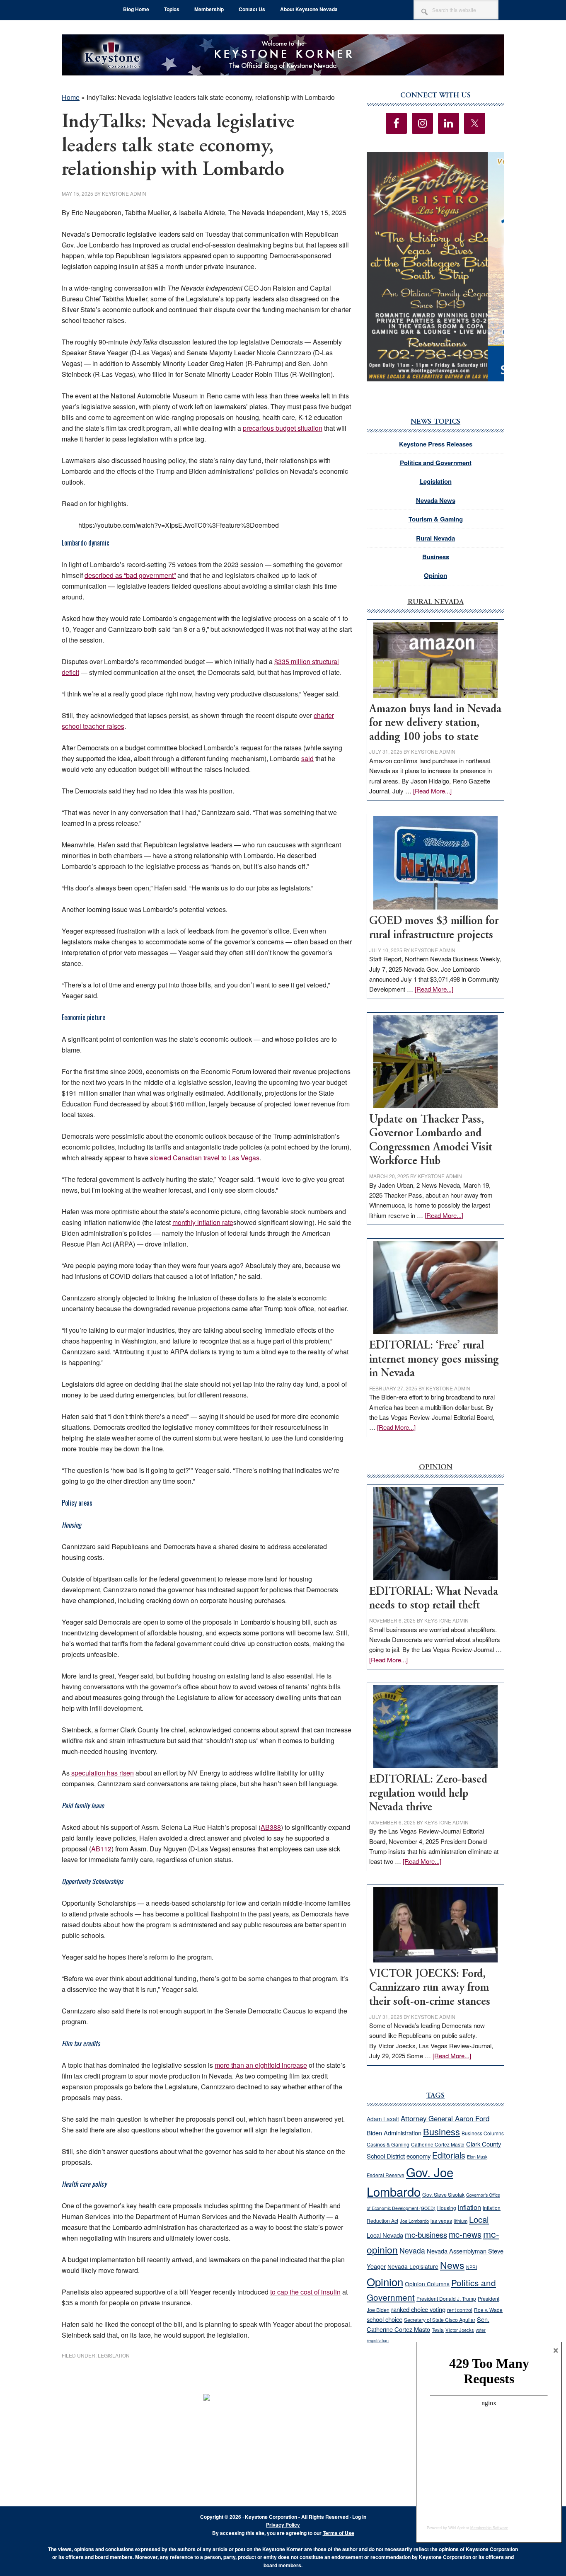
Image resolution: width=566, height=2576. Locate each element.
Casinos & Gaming (388, 2144)
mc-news (465, 2234)
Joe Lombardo (414, 2221)
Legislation (114, 2355)
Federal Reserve (386, 2175)
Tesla (438, 2330)
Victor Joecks (460, 2330)
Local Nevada (385, 2235)
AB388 (271, 1827)
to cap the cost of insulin (305, 2292)
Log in (359, 2517)
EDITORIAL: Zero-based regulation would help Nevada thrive (428, 1794)
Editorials (449, 2155)
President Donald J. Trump (446, 2298)
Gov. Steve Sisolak (443, 2195)
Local (479, 2219)
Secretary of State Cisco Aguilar (440, 2320)
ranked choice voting (418, 2309)
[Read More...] (432, 791)
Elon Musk (477, 2157)
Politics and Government (436, 463)
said (307, 758)
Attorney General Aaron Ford (445, 2118)
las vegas (441, 2221)
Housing (447, 2208)
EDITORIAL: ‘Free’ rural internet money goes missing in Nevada (434, 1360)
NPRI (472, 2267)
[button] (435, 267)
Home (71, 97)
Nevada (412, 2250)
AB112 (101, 1849)
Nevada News (436, 500)
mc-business (426, 2234)
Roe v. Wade (488, 2310)
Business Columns (483, 2133)
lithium (461, 2221)
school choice (385, 2319)
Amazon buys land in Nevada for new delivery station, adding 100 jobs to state (435, 723)
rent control (460, 2310)
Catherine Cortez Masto (438, 2144)
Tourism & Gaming (436, 519)
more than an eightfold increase (261, 2065)
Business (436, 557)
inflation (469, 2207)
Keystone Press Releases (436, 444)
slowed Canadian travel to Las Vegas (205, 1158)
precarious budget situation (283, 428)
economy (418, 2156)
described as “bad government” (130, 575)
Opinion (435, 575)
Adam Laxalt (383, 2119)
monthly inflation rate (203, 1222)
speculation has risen (102, 1773)
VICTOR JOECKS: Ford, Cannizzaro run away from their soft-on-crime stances (430, 1988)
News (452, 2265)
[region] (435, 267)
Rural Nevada (435, 538)
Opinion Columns (427, 2284)
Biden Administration (394, 2133)
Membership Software (489, 2528)
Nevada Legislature (413, 2266)
